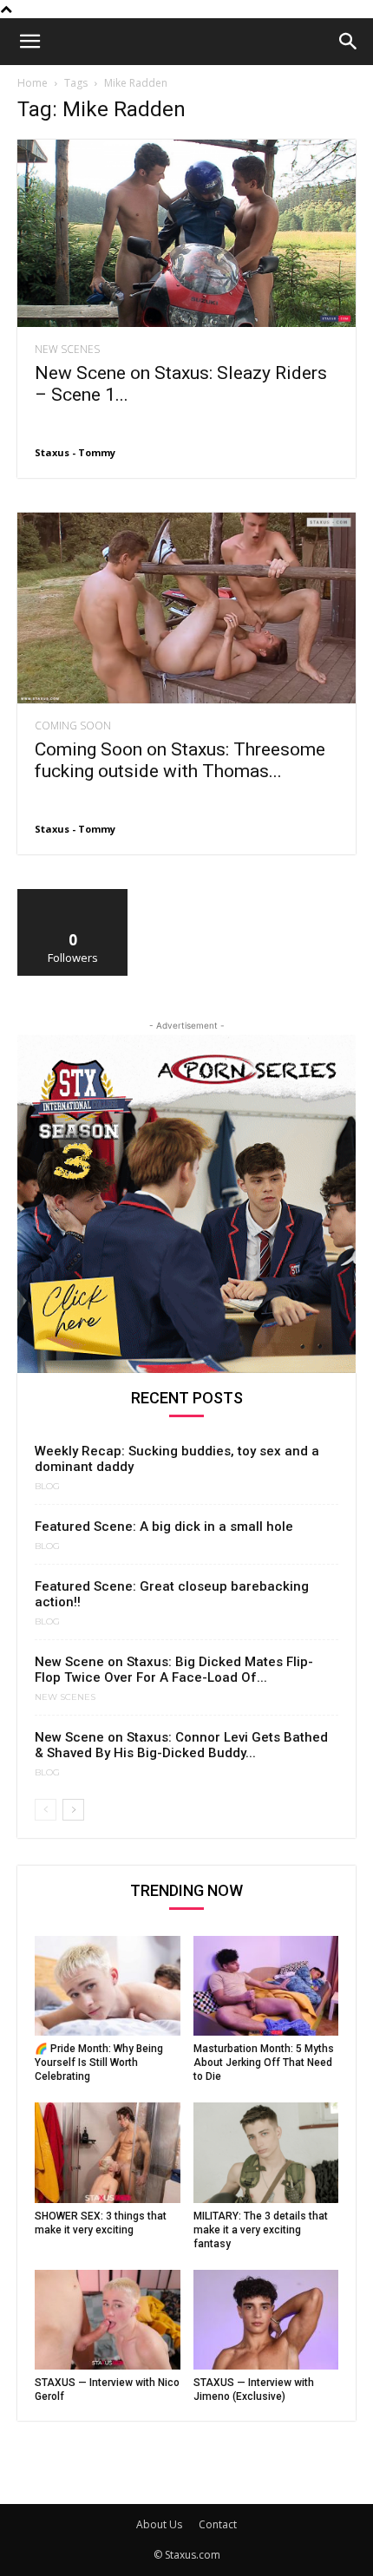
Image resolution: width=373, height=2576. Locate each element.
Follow (73, 896)
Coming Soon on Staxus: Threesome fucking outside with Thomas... (180, 760)
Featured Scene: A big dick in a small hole (164, 1527)
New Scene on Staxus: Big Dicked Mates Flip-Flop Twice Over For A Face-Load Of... (174, 1670)
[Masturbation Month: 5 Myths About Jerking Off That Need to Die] (266, 1986)
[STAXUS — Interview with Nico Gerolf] (108, 2320)
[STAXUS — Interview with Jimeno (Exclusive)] (266, 2320)
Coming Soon (73, 726)
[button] (29, 42)
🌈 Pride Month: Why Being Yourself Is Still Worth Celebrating (99, 2063)
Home (33, 83)
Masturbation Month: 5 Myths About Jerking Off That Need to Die (264, 2063)
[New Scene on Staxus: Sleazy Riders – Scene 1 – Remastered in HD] (186, 233)
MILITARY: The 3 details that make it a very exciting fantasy (261, 2230)
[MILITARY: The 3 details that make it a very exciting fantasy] (266, 2152)
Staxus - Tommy (75, 452)
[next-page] (73, 1810)
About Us (159, 2524)
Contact (218, 2524)
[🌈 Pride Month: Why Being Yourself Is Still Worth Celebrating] (108, 1986)
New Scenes (67, 350)
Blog (47, 1487)
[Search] (349, 42)
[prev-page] (46, 1810)
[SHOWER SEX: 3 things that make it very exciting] (108, 2152)
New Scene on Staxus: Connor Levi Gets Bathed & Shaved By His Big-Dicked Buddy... (181, 1745)
